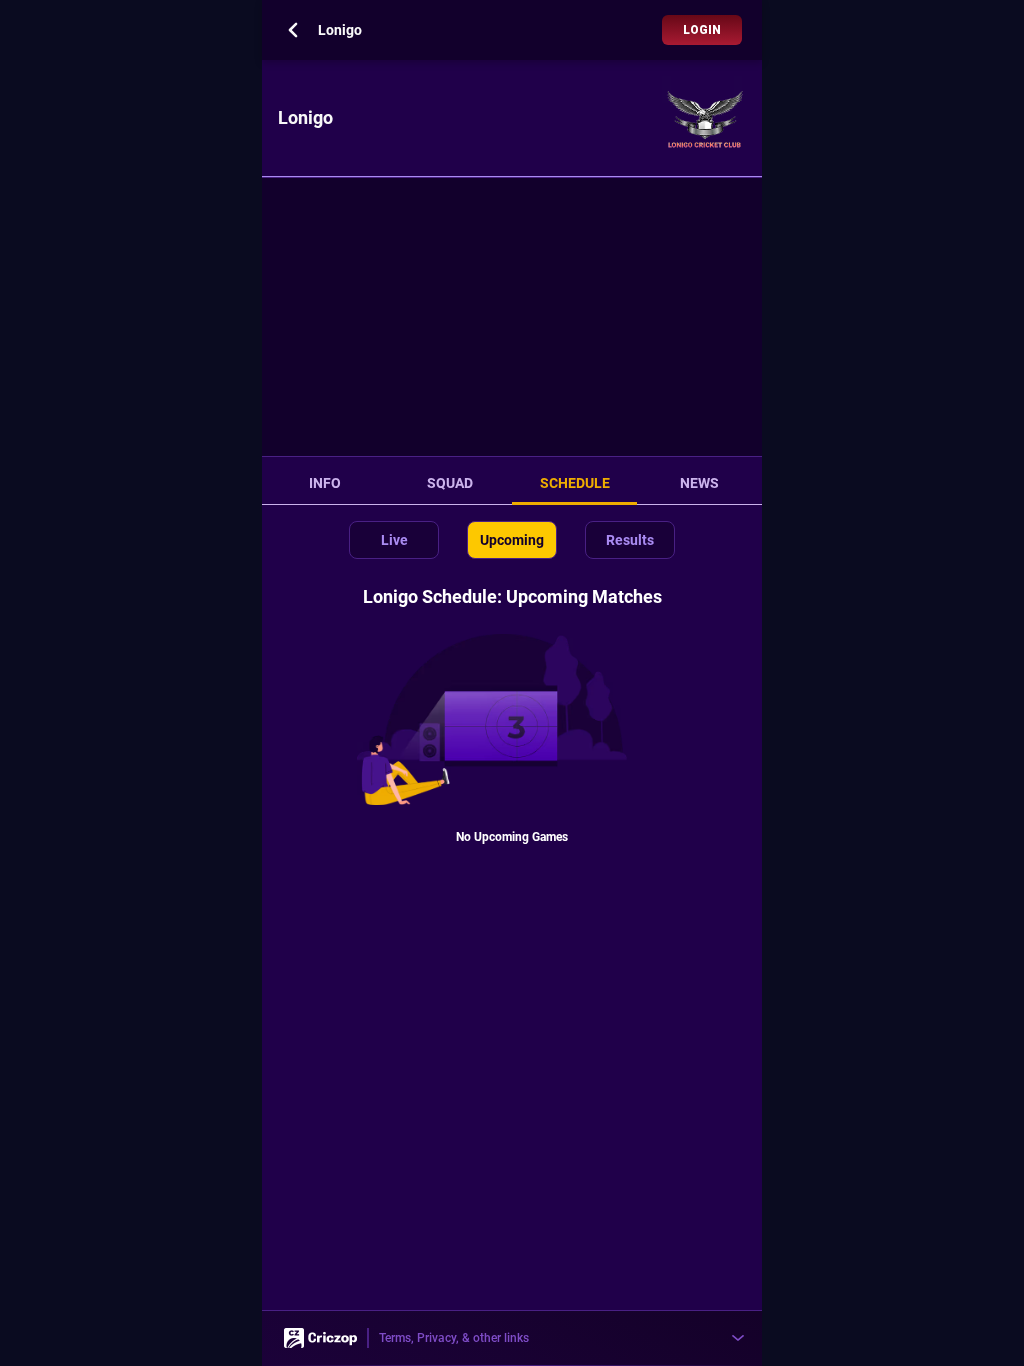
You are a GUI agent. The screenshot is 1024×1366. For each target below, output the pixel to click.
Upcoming (512, 540)
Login (702, 30)
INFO (325, 483)
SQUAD (450, 483)
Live (394, 540)
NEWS (699, 483)
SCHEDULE (575, 483)
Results (630, 540)
